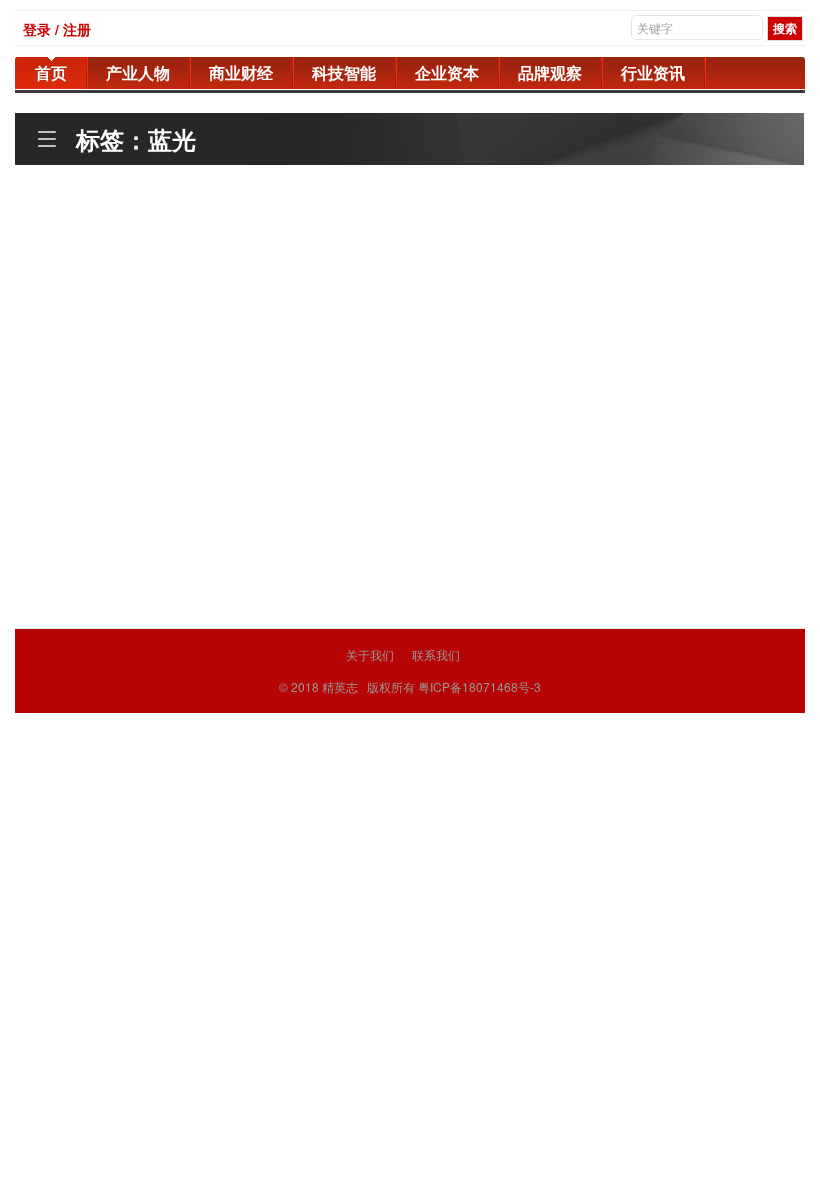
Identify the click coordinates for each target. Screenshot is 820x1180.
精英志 (340, 686)
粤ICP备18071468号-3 (479, 686)
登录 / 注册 (57, 29)
